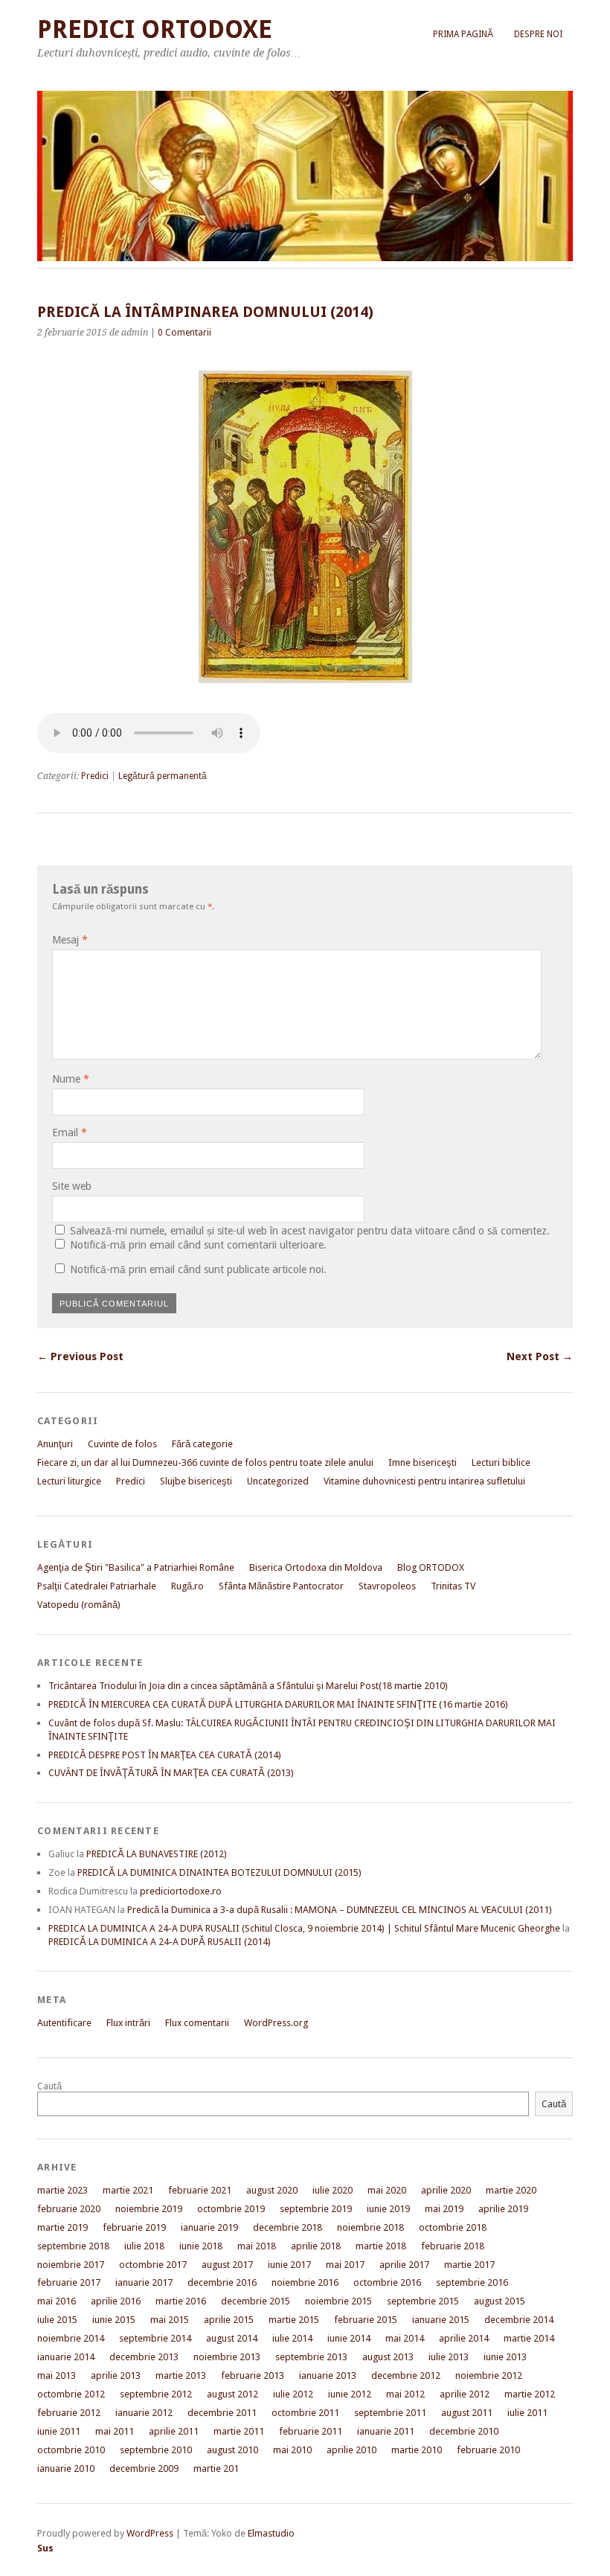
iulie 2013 (449, 2357)
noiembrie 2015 (338, 2301)
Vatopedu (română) (79, 1605)
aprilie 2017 (404, 2265)
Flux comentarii (197, 2023)
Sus (45, 2548)
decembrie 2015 (256, 2301)
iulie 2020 (333, 2190)
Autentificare (64, 2023)
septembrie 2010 (156, 2450)
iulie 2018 (144, 2246)
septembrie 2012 (156, 2394)
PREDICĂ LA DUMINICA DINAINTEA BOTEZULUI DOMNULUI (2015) (219, 1872)
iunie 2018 (201, 2246)
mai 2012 (405, 2394)
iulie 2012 (293, 2394)
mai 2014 (405, 2338)
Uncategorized (278, 1481)
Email (70, 1132)
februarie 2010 (488, 2450)
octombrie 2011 (305, 2413)
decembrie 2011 (222, 2413)
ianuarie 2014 (66, 2357)
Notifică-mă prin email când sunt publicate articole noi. (198, 1269)
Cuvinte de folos (122, 1444)
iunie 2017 (289, 2265)
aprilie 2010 (351, 2450)
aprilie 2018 (316, 2246)
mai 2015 (170, 2320)
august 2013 (388, 2357)
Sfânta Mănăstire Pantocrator (281, 1586)
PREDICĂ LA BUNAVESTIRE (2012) (157, 1854)
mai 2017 (345, 2265)
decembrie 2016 (222, 2282)
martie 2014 (529, 2338)
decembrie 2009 (144, 2468)
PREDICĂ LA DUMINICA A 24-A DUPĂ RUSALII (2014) (160, 1942)
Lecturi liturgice (69, 1481)
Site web (72, 1186)
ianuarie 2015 (441, 2320)
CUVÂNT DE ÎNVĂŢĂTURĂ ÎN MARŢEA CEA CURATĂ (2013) (171, 1773)
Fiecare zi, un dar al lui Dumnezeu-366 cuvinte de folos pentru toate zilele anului (205, 1462)
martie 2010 (417, 2450)
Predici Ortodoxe (155, 29)
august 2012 (232, 2394)
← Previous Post (80, 1356)
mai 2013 (57, 2375)
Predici (95, 776)
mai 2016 (57, 2301)
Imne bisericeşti (423, 1462)
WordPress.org (276, 2023)
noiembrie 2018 (370, 2227)
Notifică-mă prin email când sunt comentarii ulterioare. (198, 1245)
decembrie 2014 (519, 2320)
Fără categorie (202, 1444)
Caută (49, 2086)
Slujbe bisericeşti (196, 1481)
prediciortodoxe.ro (181, 1891)
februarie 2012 (69, 2413)
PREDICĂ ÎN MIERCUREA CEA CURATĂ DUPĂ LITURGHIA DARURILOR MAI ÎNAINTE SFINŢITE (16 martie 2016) (278, 1704)
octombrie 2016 (387, 2282)
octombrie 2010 (71, 2450)
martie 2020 (511, 2190)
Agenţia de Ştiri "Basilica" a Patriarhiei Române (136, 1567)
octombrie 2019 (231, 2209)
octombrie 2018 (453, 2227)
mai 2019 (444, 2209)
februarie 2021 (200, 2190)
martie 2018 (381, 2246)
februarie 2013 (253, 2375)
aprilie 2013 (116, 2375)
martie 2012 (530, 2394)
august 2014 (232, 2338)
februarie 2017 (69, 2282)
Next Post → (540, 1356)
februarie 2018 (453, 2246)
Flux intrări (128, 2023)
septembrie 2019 (316, 2209)
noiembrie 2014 (71, 2338)
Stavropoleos (387, 1586)
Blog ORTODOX (431, 1567)
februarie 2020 (69, 2209)
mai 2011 (115, 2431)
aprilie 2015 (229, 2320)
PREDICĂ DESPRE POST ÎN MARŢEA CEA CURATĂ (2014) (165, 1755)
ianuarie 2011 (386, 2431)
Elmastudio (271, 2533)
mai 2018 (257, 2246)
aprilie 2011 (174, 2431)
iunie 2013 (505, 2357)
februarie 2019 (134, 2227)
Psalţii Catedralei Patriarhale (97, 1586)
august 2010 (232, 2450)
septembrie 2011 (390, 2413)
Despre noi (538, 34)
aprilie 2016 (116, 2301)
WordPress (150, 2533)
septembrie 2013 (311, 2357)
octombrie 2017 (153, 2265)
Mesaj (70, 940)
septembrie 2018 (73, 2246)
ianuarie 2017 (144, 2282)
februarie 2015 (366, 2320)
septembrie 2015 (423, 2301)
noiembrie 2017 (71, 2265)
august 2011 (467, 2413)
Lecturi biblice (501, 1462)
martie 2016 (181, 2301)
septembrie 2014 (155, 2338)
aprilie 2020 (446, 2190)
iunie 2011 (59, 2431)
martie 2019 (62, 2227)
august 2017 (227, 2265)
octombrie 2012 (71, 2394)
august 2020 (272, 2190)
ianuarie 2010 (66, 2468)
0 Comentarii (184, 333)
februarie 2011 (311, 2431)
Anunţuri (55, 1444)
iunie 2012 (350, 2394)
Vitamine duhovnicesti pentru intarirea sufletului (424, 1481)
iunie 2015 (114, 2320)
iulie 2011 (527, 2413)
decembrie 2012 (406, 2375)
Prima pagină (463, 34)
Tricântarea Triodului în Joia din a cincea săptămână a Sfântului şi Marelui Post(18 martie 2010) (248, 1686)
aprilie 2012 (465, 2394)
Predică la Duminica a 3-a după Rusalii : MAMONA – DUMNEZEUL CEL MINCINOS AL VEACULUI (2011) (340, 1910)
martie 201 (216, 2468)
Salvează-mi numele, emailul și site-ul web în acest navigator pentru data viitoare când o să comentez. (310, 1231)
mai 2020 (387, 2190)
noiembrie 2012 (489, 2375)
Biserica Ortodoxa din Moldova (316, 1567)
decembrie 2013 (144, 2357)
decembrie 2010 (464, 2431)
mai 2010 (292, 2450)
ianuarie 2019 (209, 2227)
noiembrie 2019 (149, 2209)
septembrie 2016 (472, 2282)
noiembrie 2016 (305, 2282)
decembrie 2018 (288, 2227)
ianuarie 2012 (144, 2413)
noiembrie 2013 (227, 2357)
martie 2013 (181, 2375)
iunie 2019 (388, 2209)
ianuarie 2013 (328, 2375)
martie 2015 (294, 2320)
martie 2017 (469, 2265)
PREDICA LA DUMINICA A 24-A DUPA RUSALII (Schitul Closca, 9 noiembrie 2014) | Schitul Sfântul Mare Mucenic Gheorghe (304, 1928)
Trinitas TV (453, 1586)
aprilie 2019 (503, 2209)
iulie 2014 (292, 2338)
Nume (71, 1079)
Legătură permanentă (163, 776)
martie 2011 (239, 2431)
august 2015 (500, 2301)
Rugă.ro (187, 1586)
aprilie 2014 (464, 2338)
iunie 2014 (349, 2338)
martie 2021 (128, 2190)
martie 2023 (62, 2190)
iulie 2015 (57, 2320)
